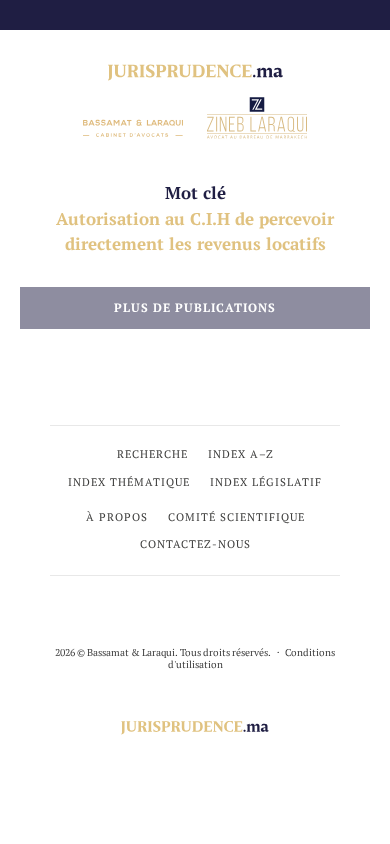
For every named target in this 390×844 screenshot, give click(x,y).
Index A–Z (241, 454)
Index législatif (266, 482)
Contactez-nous (195, 544)
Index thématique (129, 482)
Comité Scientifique (236, 517)
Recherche (152, 454)
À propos (117, 517)
